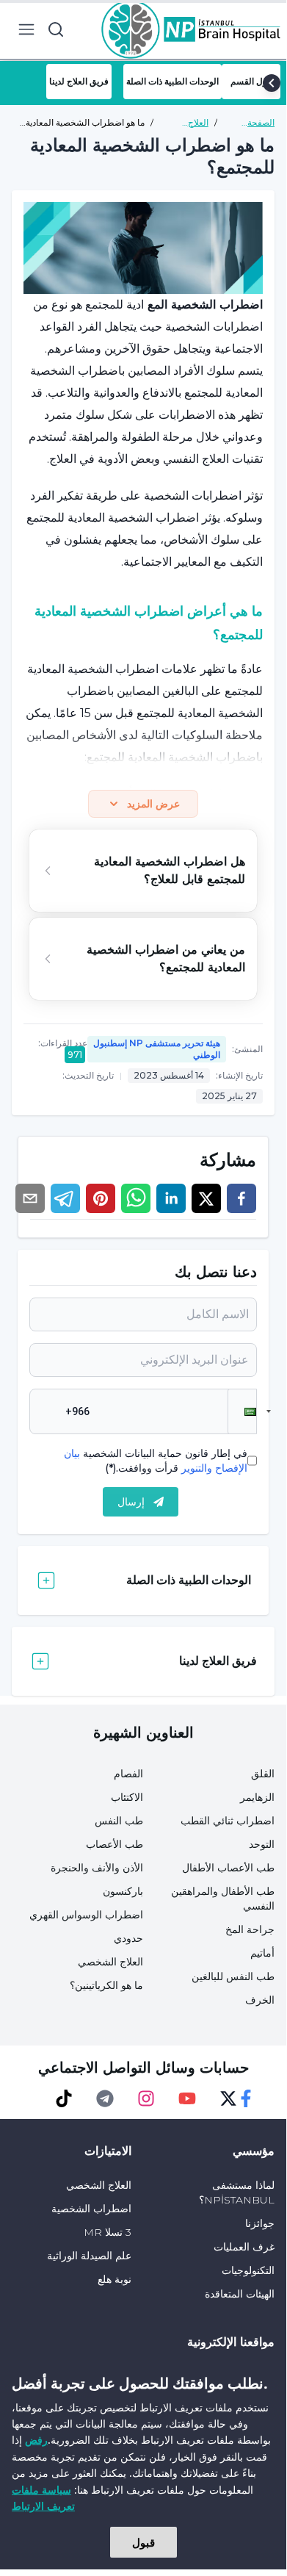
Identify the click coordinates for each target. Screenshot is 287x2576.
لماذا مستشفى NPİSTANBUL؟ (237, 2192)
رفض (36, 2440)
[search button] (56, 29)
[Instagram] (146, 2098)
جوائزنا (260, 2223)
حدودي (128, 1938)
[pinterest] (101, 1198)
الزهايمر (257, 1797)
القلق (263, 1774)
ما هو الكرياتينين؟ (106, 1985)
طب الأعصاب (115, 1844)
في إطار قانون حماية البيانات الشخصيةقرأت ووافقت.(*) (156, 1461)
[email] (30, 1198)
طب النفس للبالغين (233, 1976)
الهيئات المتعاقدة (240, 2294)
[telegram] (65, 1198)
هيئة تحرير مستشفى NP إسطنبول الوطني (157, 1049)
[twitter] (206, 1198)
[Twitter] (228, 2098)
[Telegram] (105, 2098)
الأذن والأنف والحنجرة (97, 1868)
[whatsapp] (136, 1198)
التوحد (262, 1844)
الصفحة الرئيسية (259, 123)
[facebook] (241, 1198)
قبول (143, 2542)
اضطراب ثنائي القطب (228, 1821)
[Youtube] (187, 2098)
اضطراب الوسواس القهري (86, 1915)
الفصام (128, 1774)
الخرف (260, 2000)
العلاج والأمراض (191, 123)
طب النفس (119, 1821)
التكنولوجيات (248, 2270)
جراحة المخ (250, 1929)
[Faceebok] (246, 2098)
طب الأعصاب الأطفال (228, 1868)
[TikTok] (64, 2098)
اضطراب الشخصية (91, 2209)
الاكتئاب (127, 1797)
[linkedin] (171, 1198)
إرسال (131, 1502)
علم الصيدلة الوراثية (89, 2256)
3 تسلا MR (108, 2232)
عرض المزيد (153, 804)
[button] (242, 1411)
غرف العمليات (244, 2247)
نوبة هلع (115, 2279)
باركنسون (123, 1891)
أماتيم (262, 1953)
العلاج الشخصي (110, 1962)
